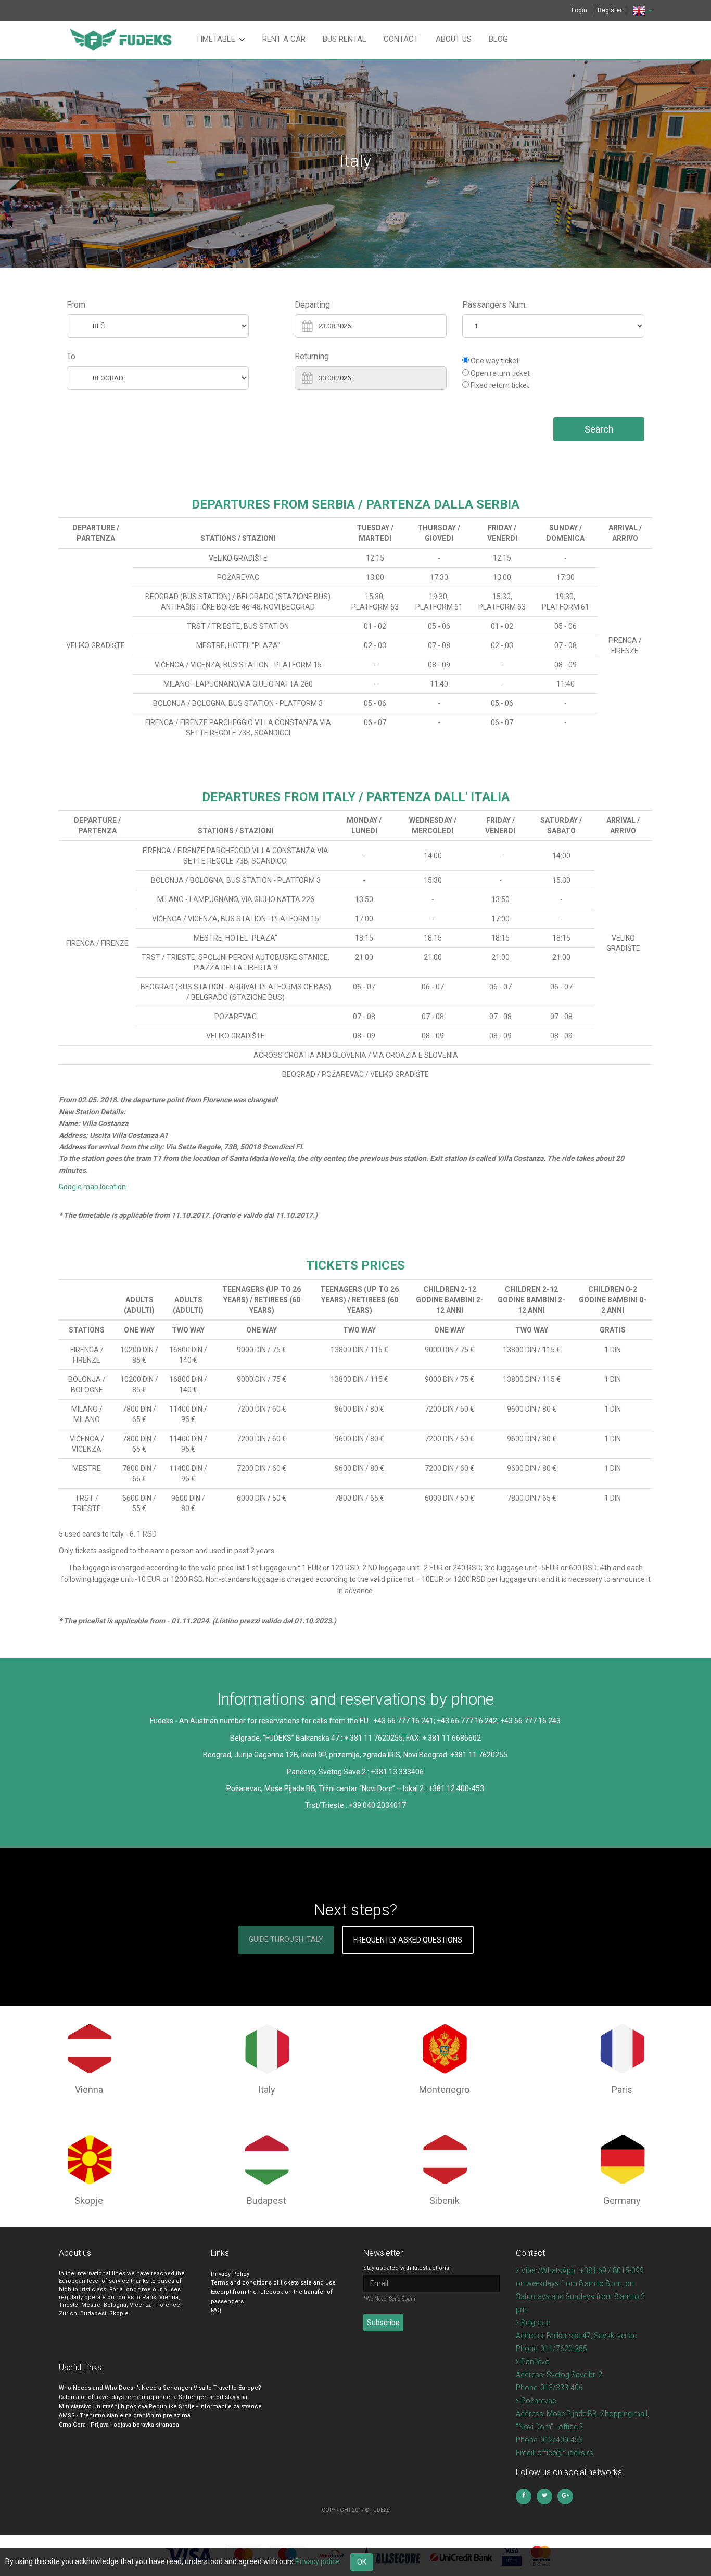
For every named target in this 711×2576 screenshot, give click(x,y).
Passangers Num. (494, 305)
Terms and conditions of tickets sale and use (273, 2283)
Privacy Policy (230, 2274)
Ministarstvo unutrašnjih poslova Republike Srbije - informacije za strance (160, 2407)
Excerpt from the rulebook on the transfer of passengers (272, 2297)
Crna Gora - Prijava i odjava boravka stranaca (119, 2425)
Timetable (215, 39)
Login (579, 10)
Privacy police (318, 2561)
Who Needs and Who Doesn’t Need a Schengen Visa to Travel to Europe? (160, 2388)
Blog (498, 39)
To (71, 356)
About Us (454, 39)
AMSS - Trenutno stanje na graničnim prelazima (125, 2415)
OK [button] (362, 2562)
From (76, 305)
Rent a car (284, 39)
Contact (401, 39)
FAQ (216, 2310)
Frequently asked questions (408, 1940)
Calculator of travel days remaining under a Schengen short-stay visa (153, 2397)
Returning (312, 356)
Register (610, 10)
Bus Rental (345, 39)
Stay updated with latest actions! (407, 2268)
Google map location (92, 1187)
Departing (312, 305)
